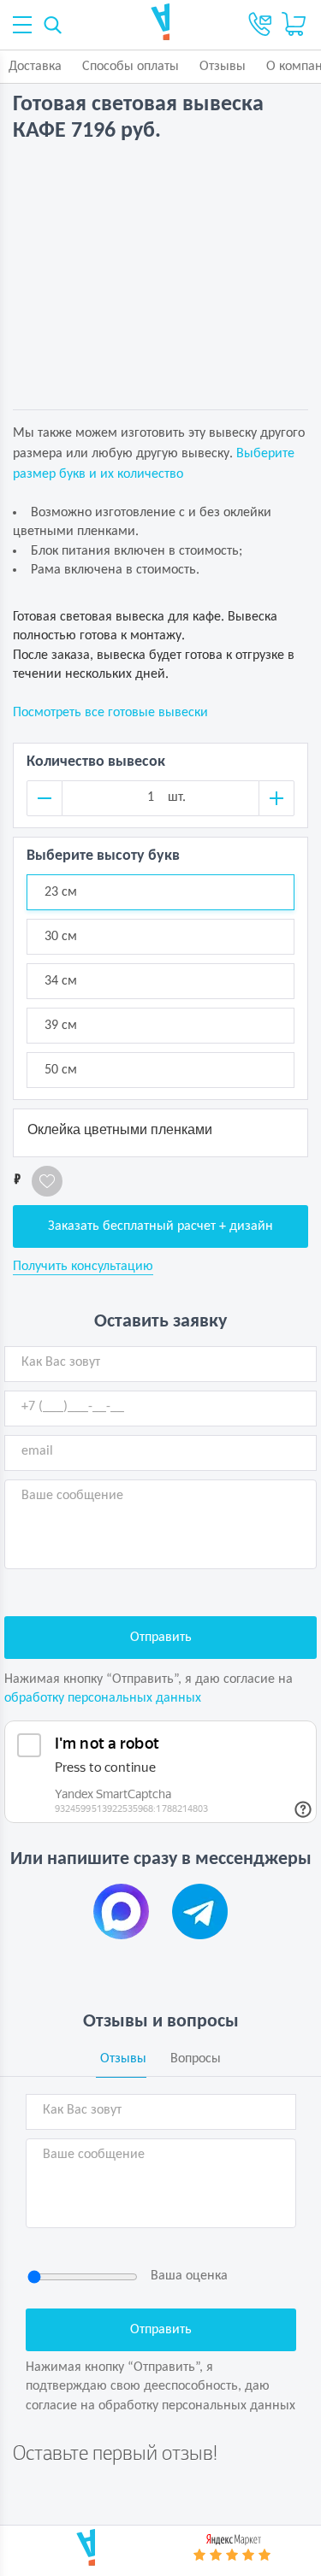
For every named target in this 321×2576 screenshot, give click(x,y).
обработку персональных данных (103, 1698)
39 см (61, 1026)
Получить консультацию (83, 1267)
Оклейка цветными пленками (120, 1129)
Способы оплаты (131, 67)
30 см (61, 937)
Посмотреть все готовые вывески (110, 713)
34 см (61, 981)
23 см (61, 892)
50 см (61, 1070)
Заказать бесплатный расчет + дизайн (160, 1226)
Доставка (35, 67)
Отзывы (223, 67)
